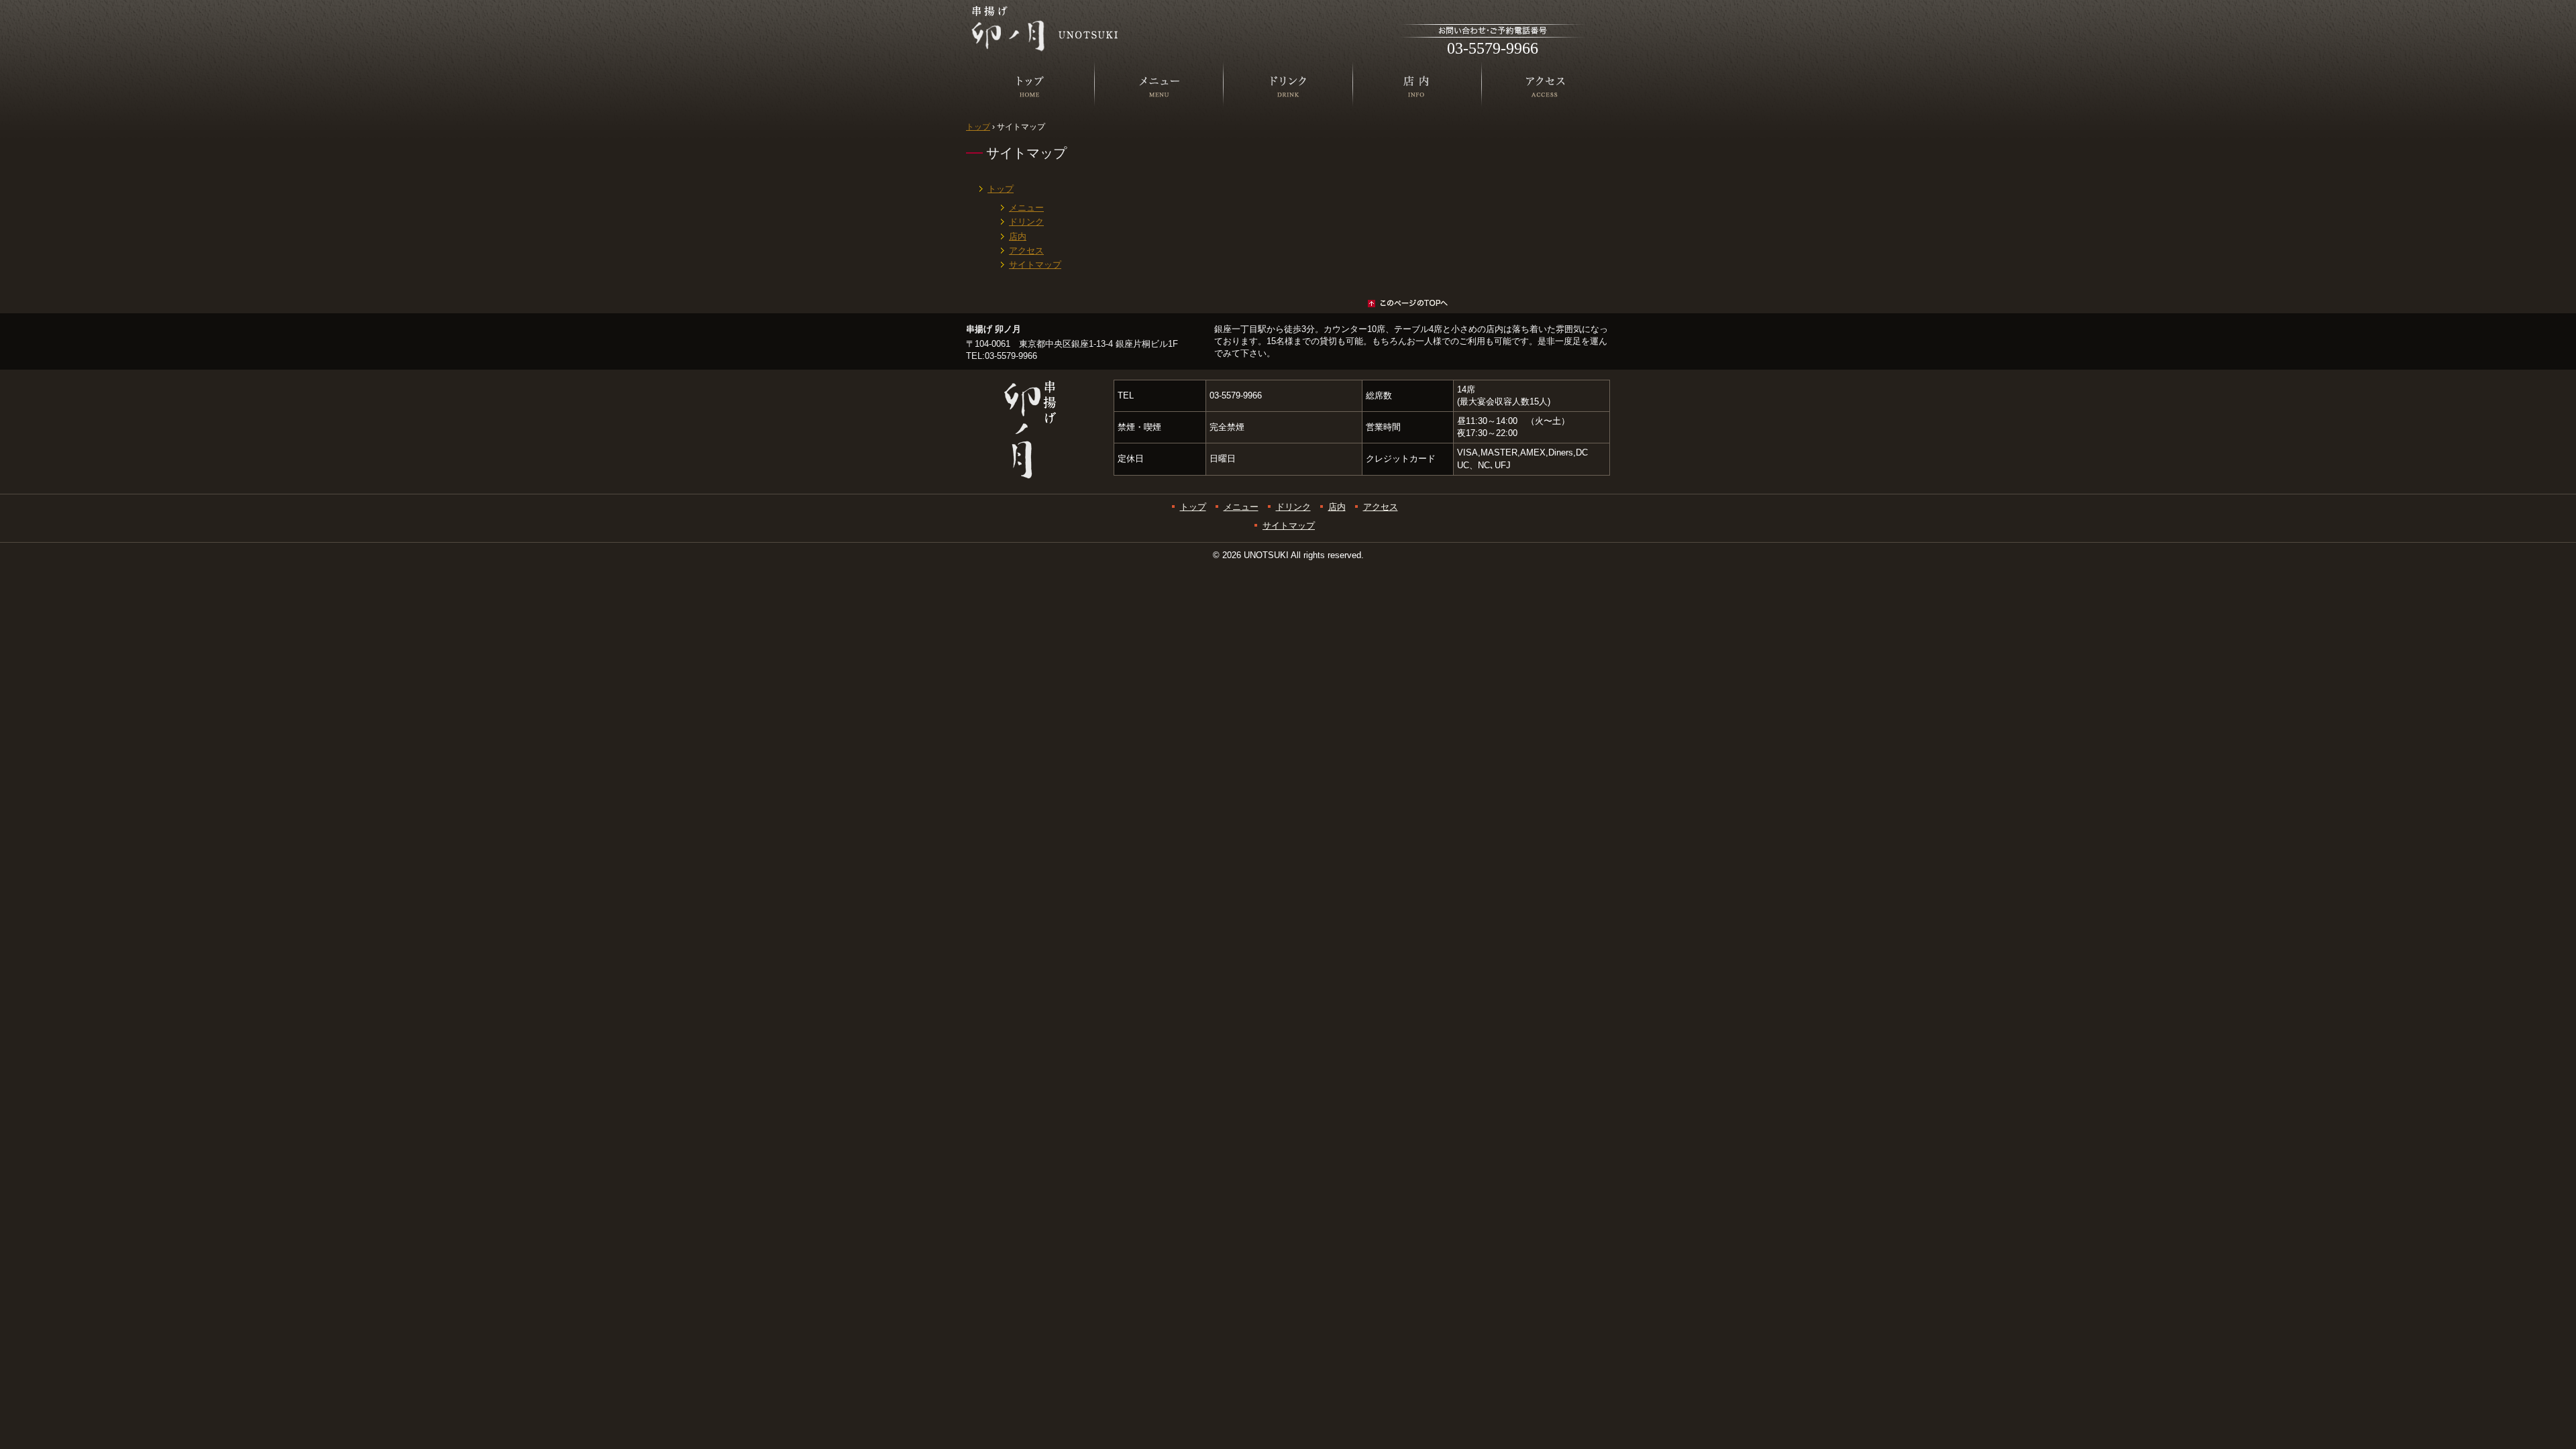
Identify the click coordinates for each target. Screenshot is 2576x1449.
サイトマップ (1035, 265)
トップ (1030, 131)
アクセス (1546, 131)
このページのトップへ (1207, 303)
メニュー (1159, 131)
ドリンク (1288, 131)
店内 (1417, 131)
